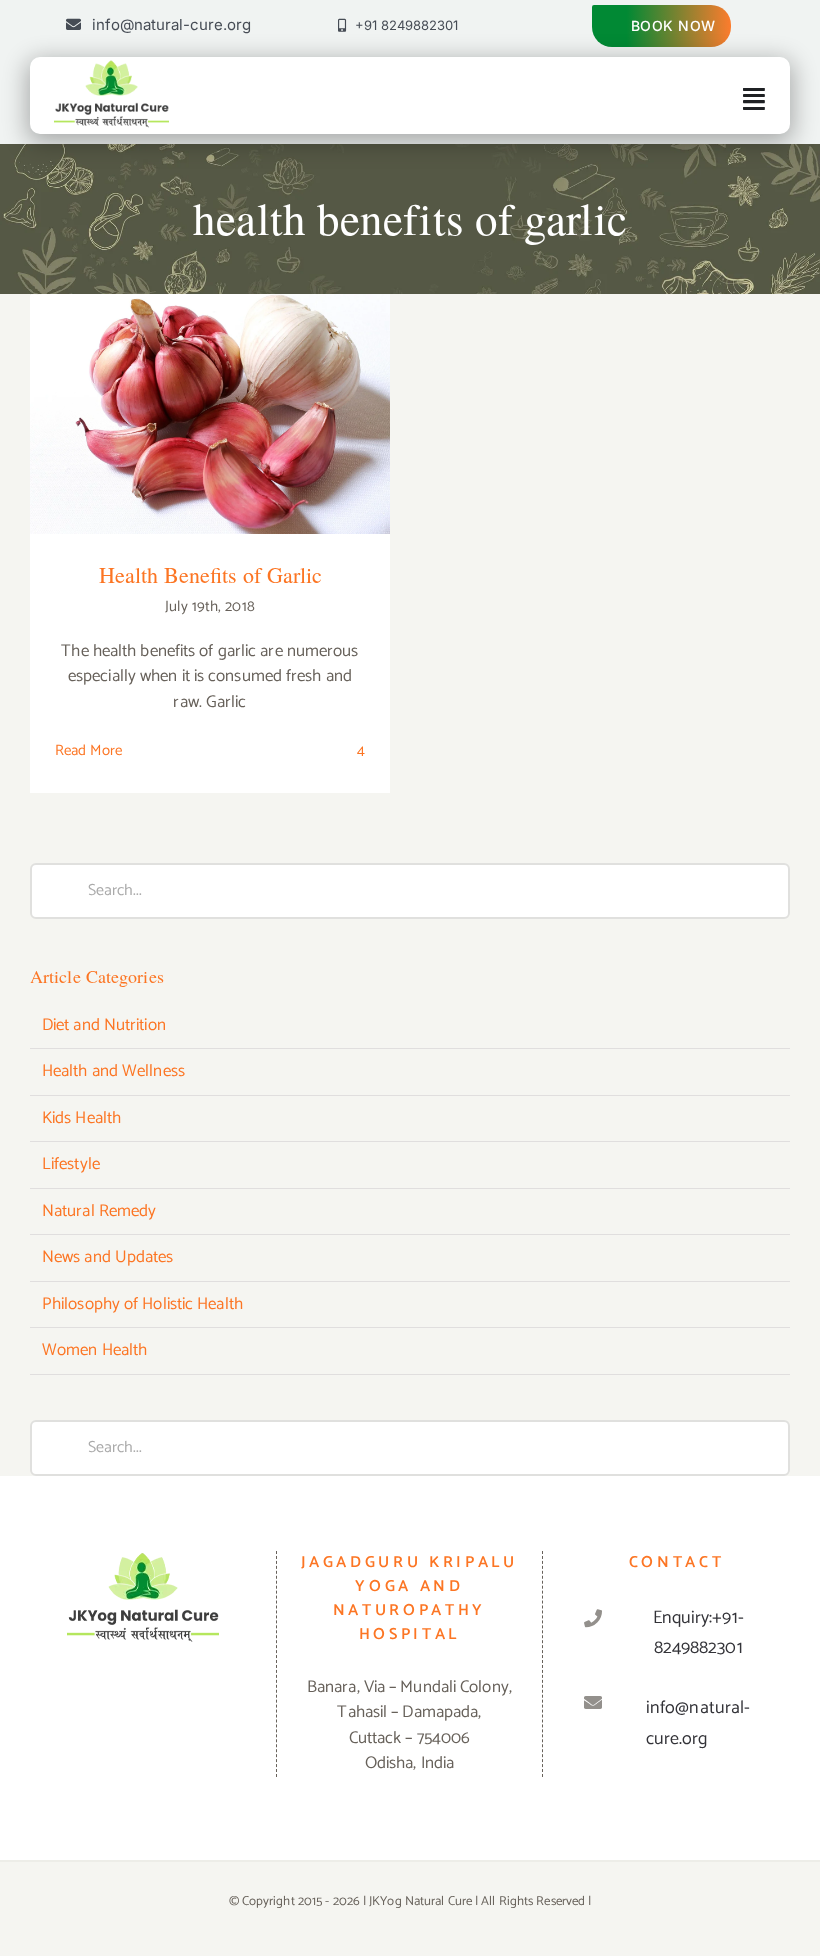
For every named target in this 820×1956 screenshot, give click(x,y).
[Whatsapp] (143, 1705)
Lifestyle (71, 1165)
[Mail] (172, 1705)
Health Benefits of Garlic (210, 395)
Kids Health (81, 1119)
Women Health (94, 1351)
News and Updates (108, 1258)
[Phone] (201, 1705)
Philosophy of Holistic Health (142, 1305)
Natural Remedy (99, 1212)
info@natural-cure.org (698, 1723)
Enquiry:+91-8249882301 (698, 1633)
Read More (88, 750)
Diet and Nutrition (104, 1026)
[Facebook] (84, 1705)
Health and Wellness (113, 1072)
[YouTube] (114, 1705)
